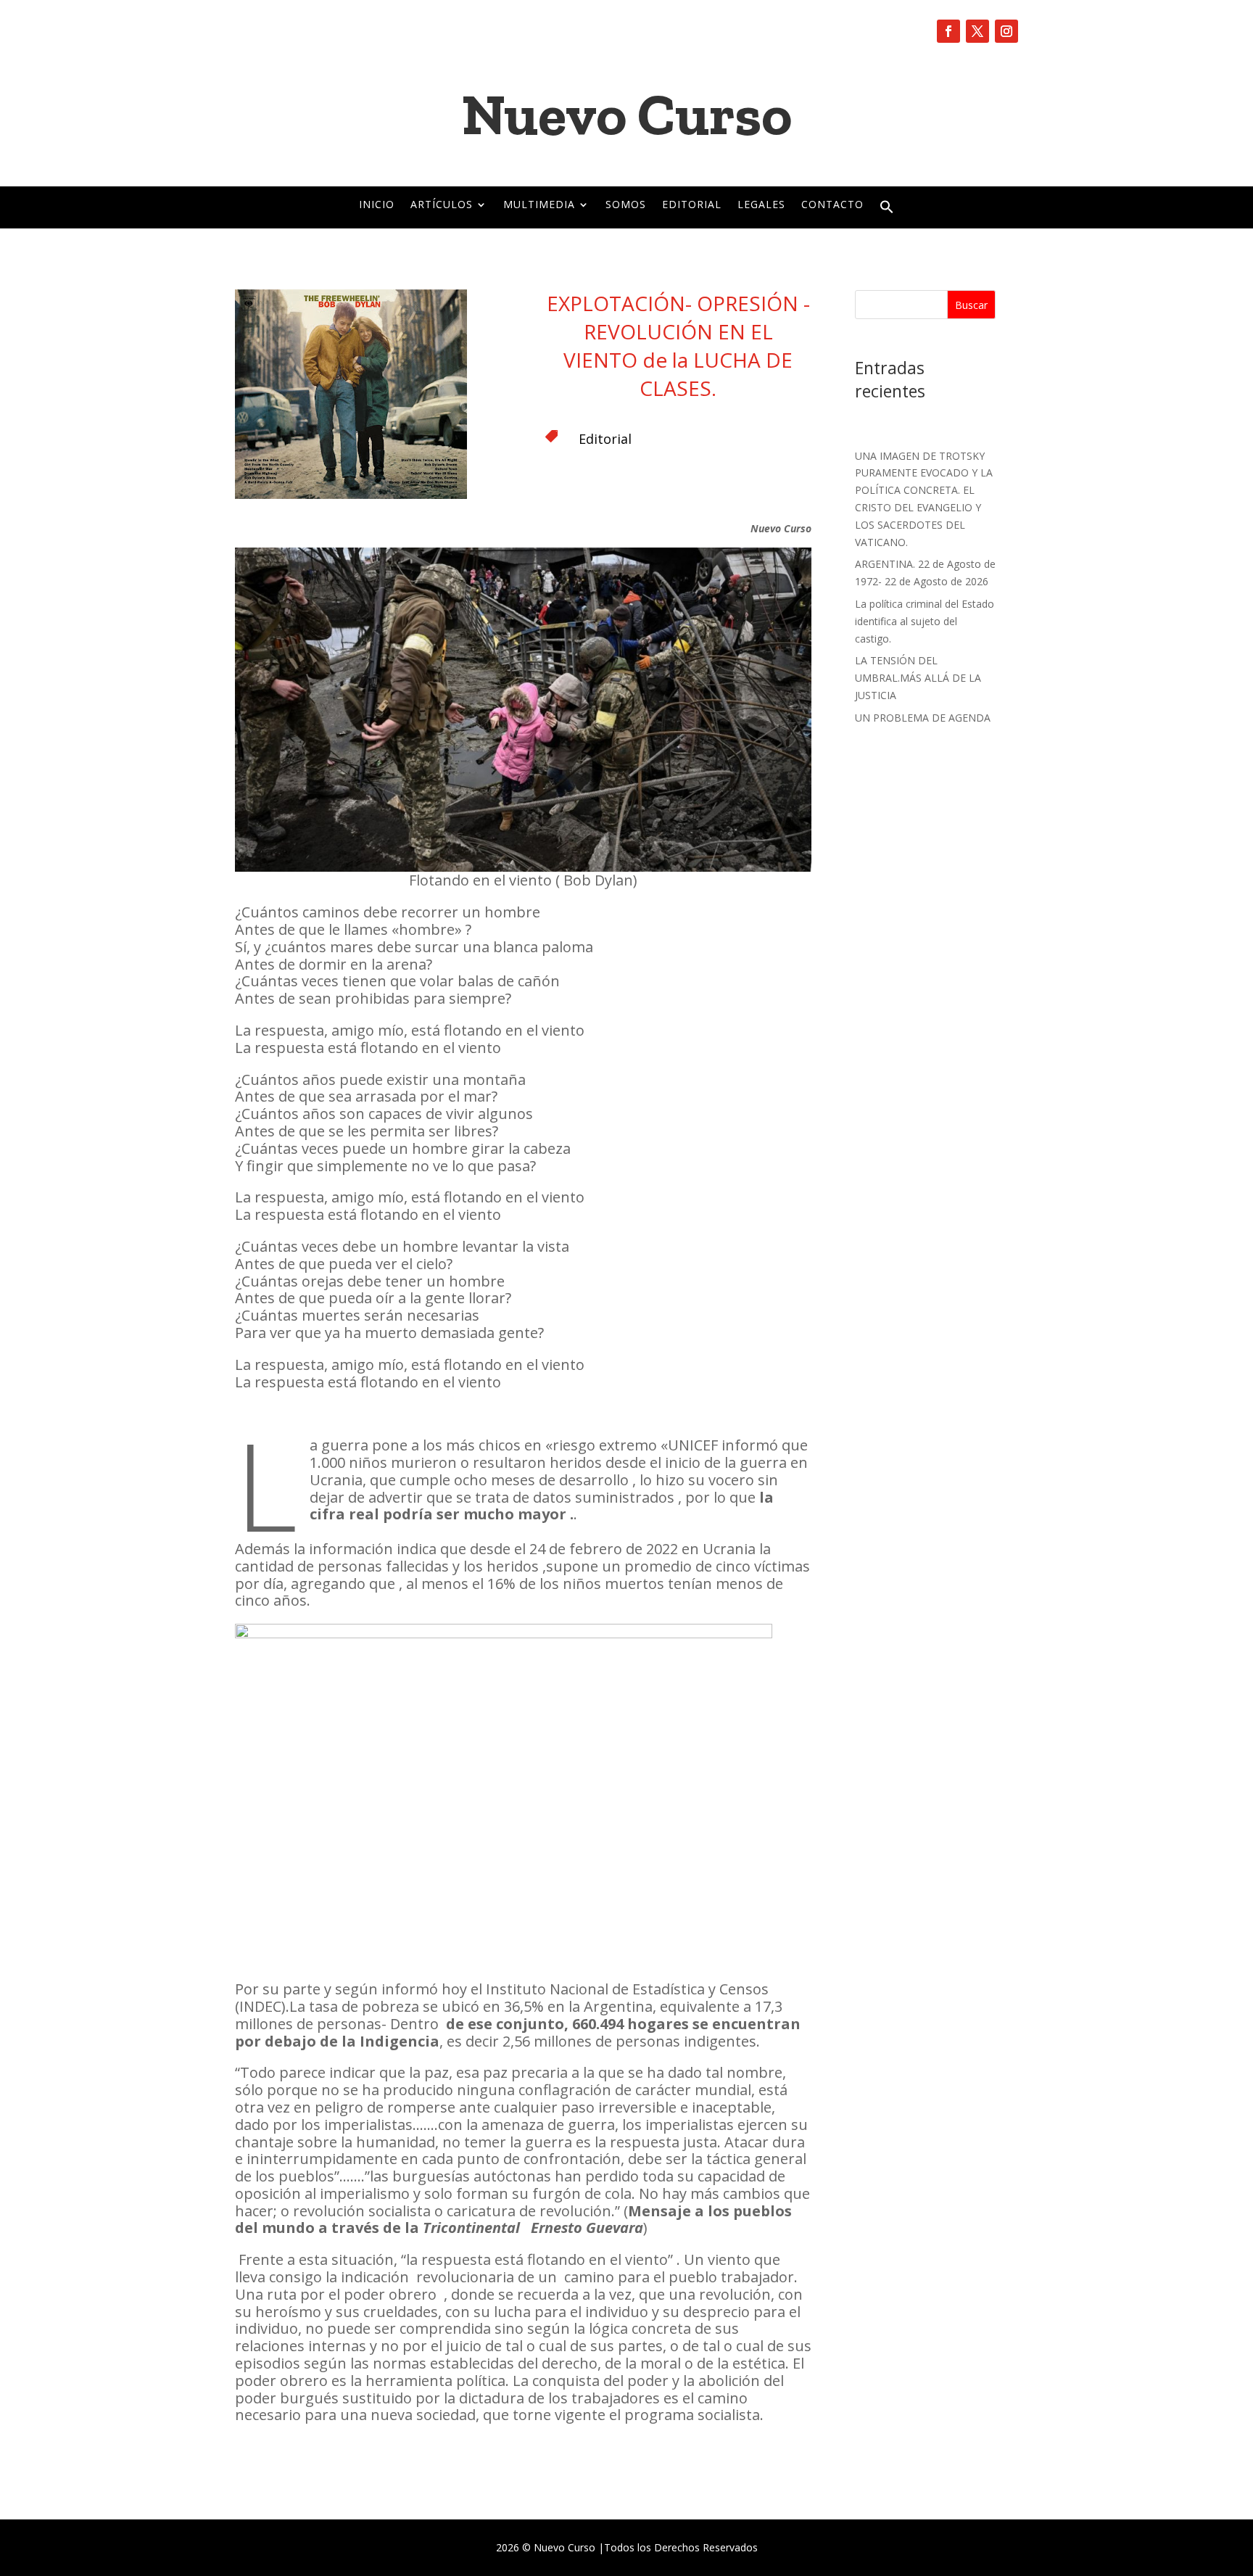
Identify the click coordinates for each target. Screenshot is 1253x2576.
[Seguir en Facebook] (948, 31)
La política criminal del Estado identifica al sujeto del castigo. (925, 621)
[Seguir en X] (977, 31)
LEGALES (761, 205)
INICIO (377, 205)
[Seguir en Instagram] (1006, 31)
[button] (887, 210)
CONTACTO (832, 205)
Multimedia (539, 205)
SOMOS (626, 205)
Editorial (692, 205)
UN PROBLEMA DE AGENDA (923, 718)
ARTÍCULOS (442, 205)
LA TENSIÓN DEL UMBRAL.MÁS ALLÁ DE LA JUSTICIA (918, 678)
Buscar (971, 305)
